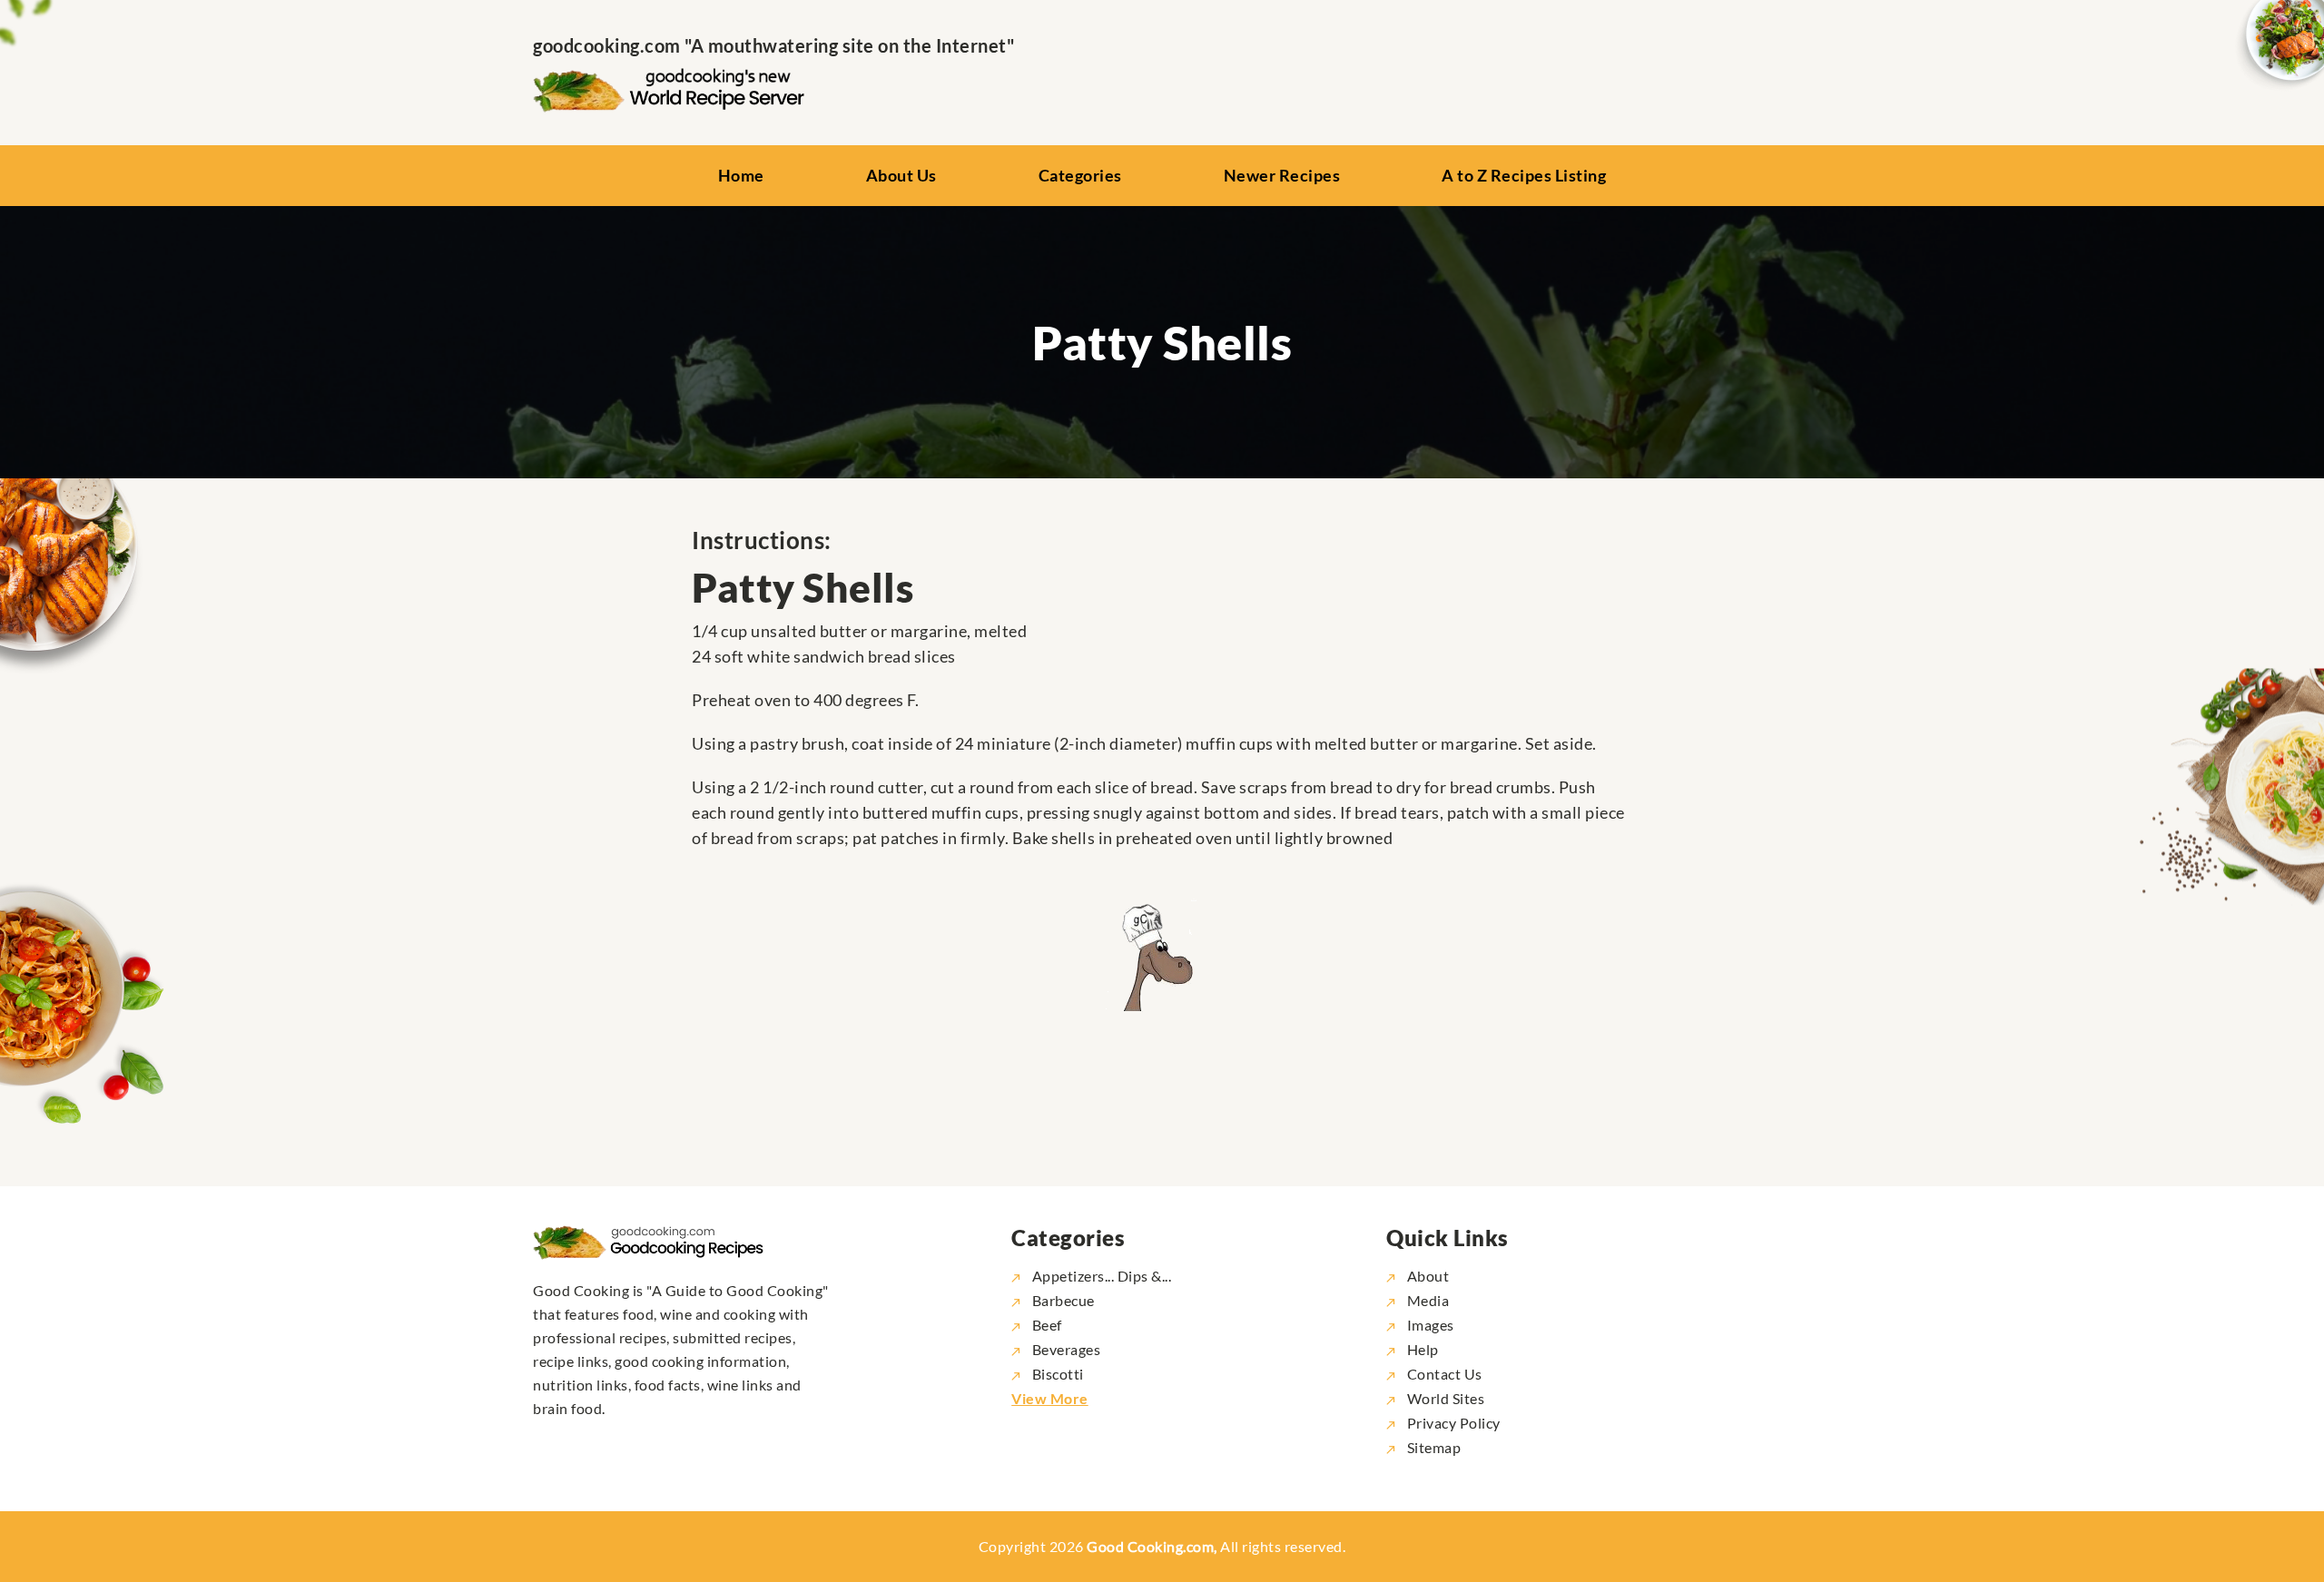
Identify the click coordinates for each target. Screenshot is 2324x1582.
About (1426, 1276)
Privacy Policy (1452, 1423)
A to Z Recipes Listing (1524, 175)
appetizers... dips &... (1102, 1276)
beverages (1066, 1349)
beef (1047, 1325)
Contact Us (1443, 1374)
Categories (1080, 175)
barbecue (1064, 1300)
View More (1050, 1398)
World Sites (1444, 1398)
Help (1421, 1349)
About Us (901, 175)
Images (1429, 1325)
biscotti (1058, 1374)
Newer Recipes (1282, 175)
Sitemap (1432, 1447)
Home (741, 175)
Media (1426, 1300)
